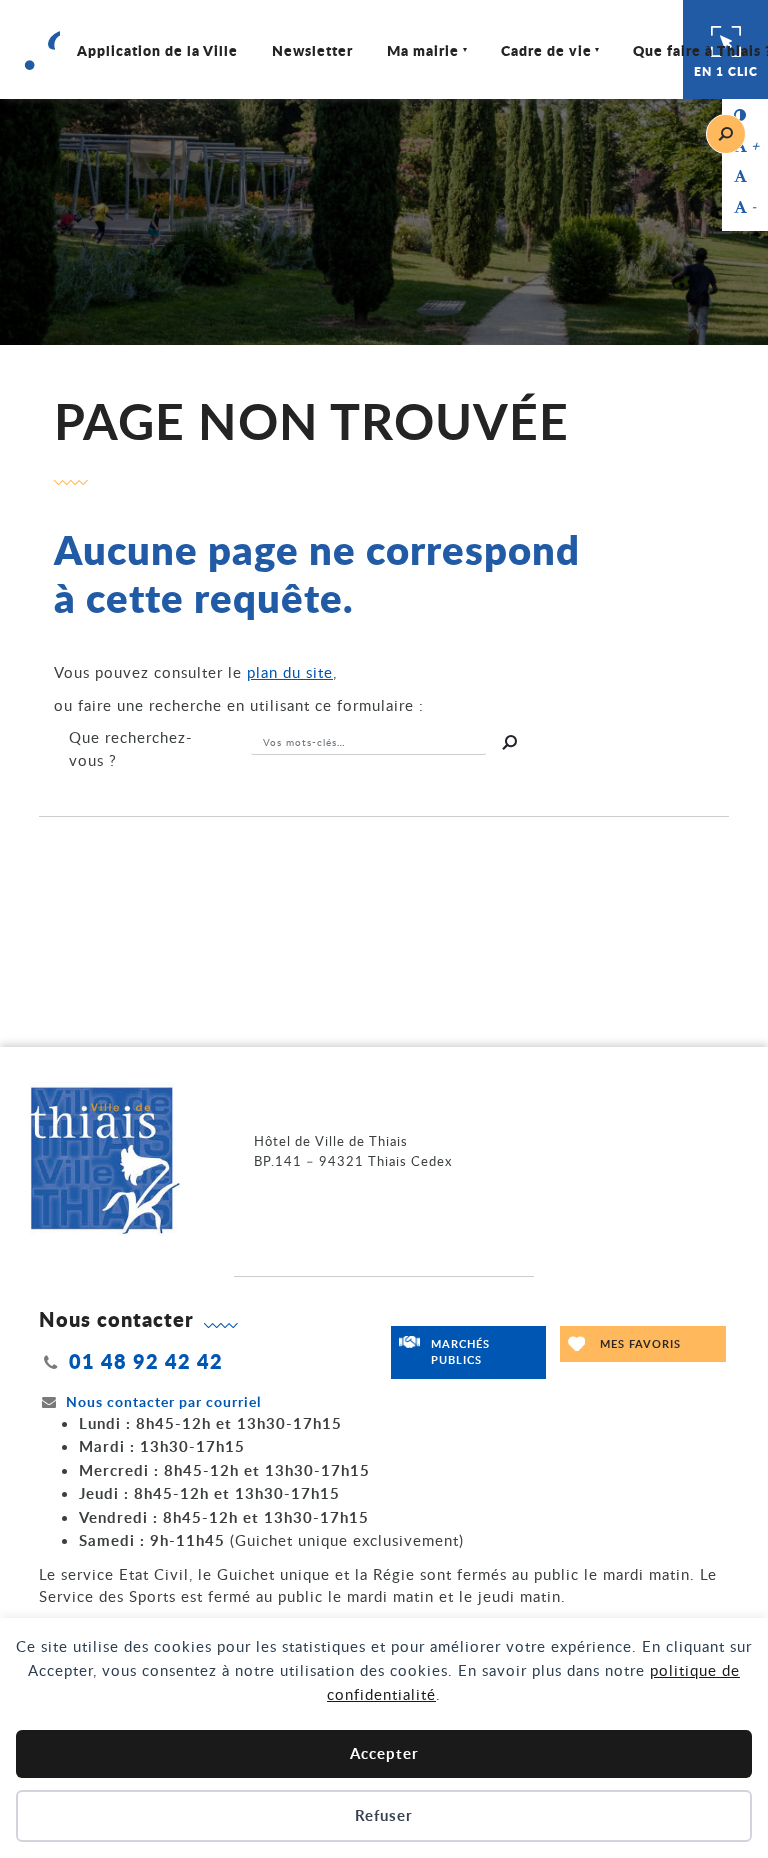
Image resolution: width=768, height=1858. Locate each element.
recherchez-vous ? (131, 748)
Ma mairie (423, 50)
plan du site (290, 672)
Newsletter (312, 50)
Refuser (384, 1815)
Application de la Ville (157, 50)
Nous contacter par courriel (163, 1401)
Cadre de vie (546, 50)
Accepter (384, 1753)
